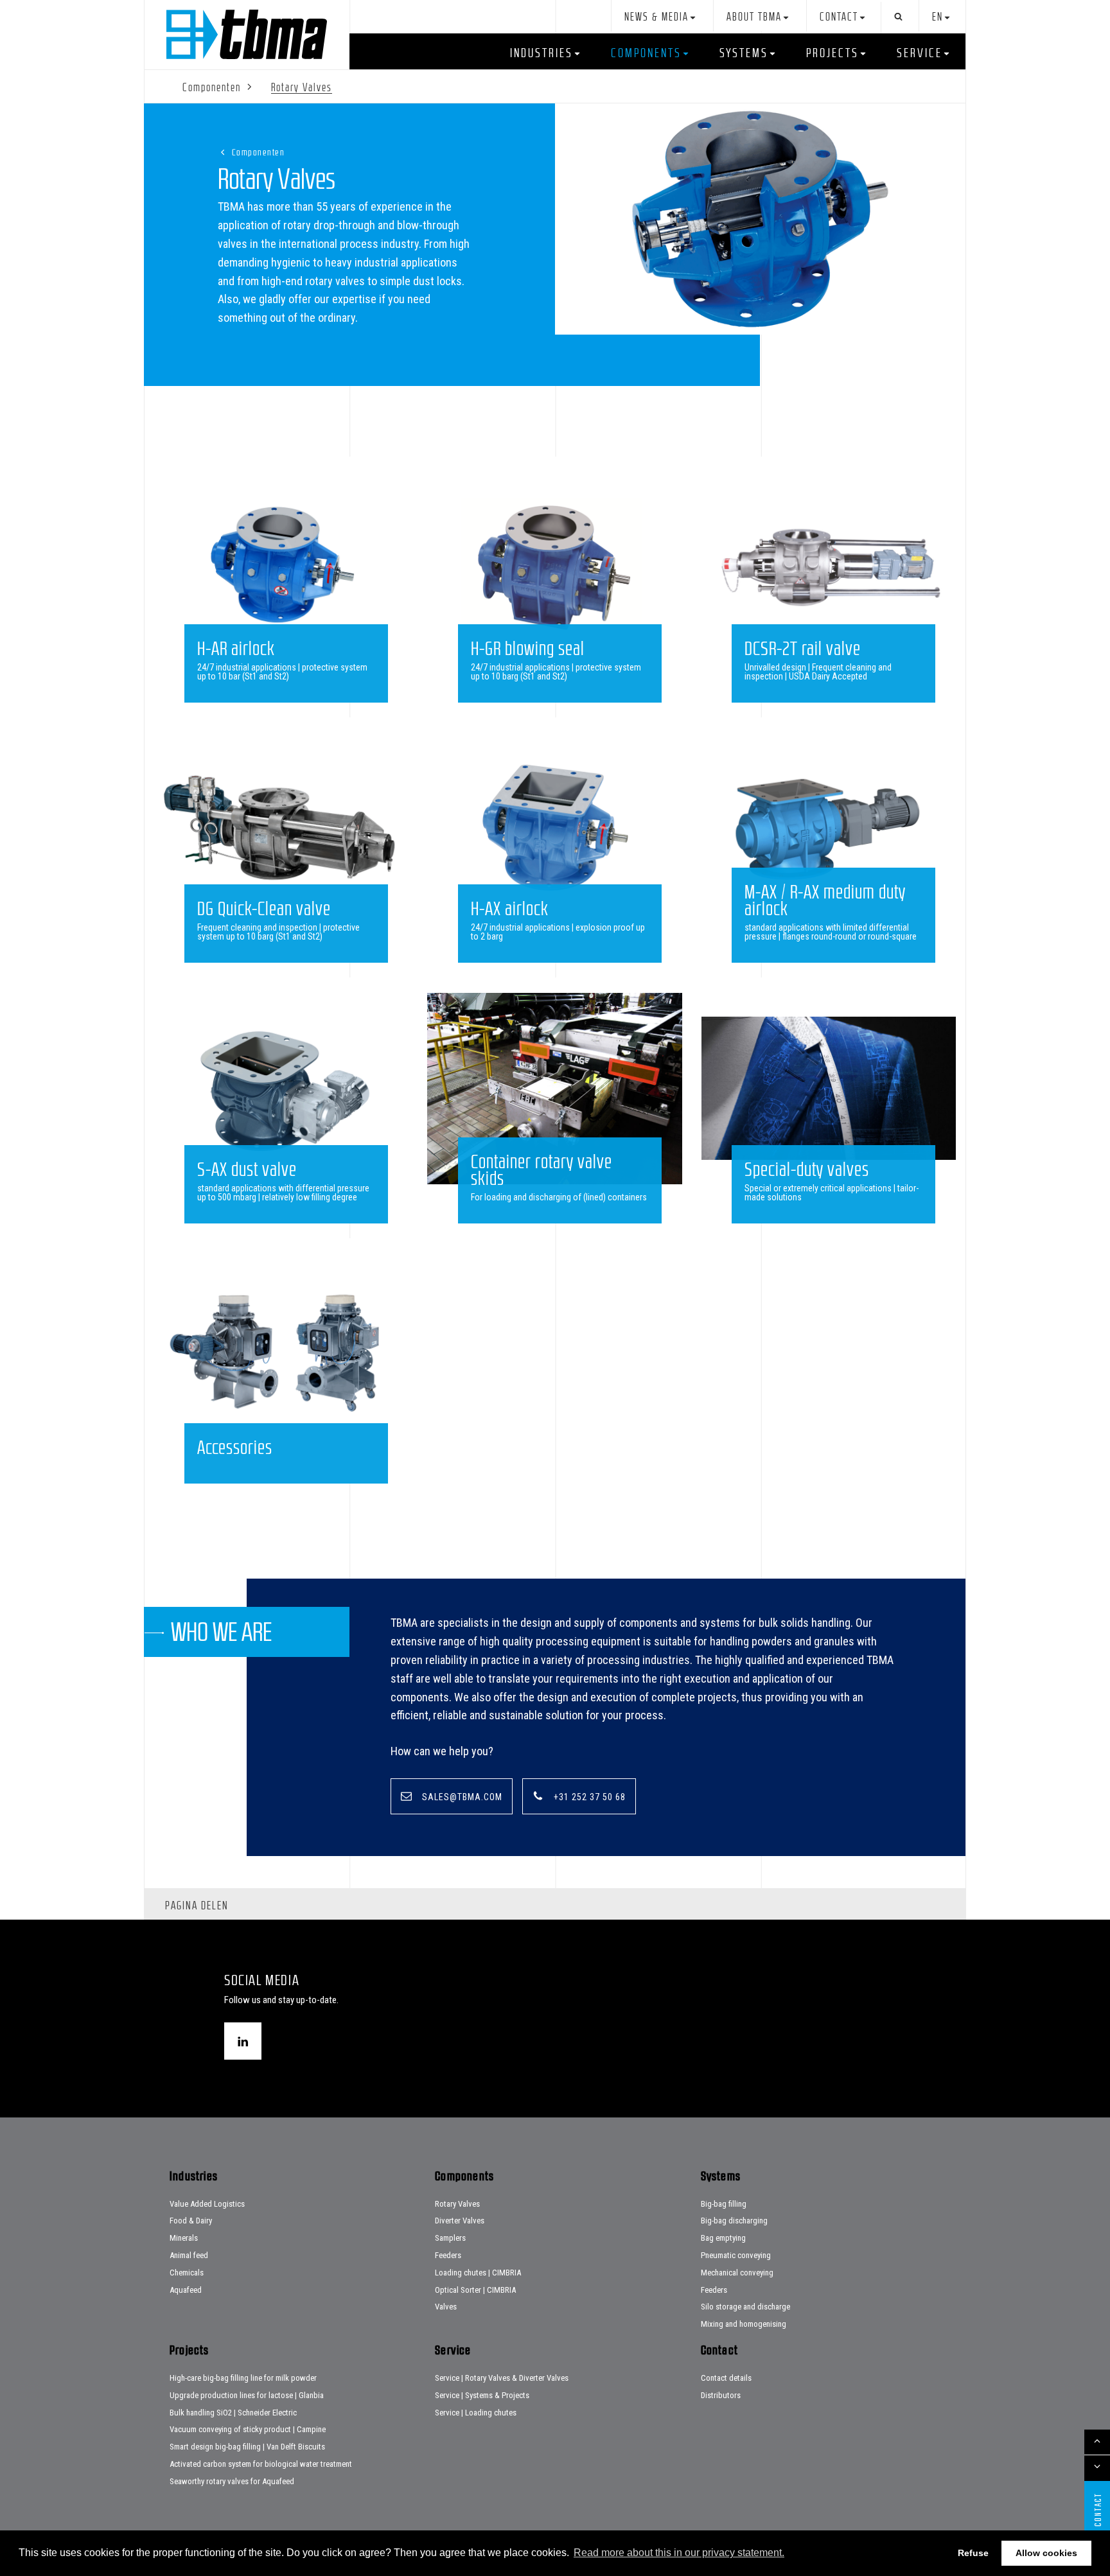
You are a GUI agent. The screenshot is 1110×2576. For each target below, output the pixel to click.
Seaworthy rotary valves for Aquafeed (232, 2481)
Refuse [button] (973, 2553)
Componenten (258, 152)
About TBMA (754, 17)
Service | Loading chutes (476, 2413)
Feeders (448, 2255)
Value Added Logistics (207, 2204)
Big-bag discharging (734, 2221)
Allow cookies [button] (1046, 2553)
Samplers (450, 2238)
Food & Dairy (191, 2221)
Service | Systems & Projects (482, 2395)
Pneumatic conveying (736, 2255)
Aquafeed (186, 2290)
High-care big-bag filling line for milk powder (243, 2378)
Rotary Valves (457, 2204)
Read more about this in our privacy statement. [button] (679, 2553)
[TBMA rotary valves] (761, 219)
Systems (744, 53)
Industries (542, 53)
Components (646, 53)
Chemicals (187, 2273)
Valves (446, 2307)
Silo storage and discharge (745, 2307)
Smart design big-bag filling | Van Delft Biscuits (247, 2447)
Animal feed (189, 2255)
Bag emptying (723, 2238)
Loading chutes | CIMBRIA (478, 2273)
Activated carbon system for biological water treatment (261, 2464)
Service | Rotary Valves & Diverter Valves (502, 2378)
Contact (839, 17)
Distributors (721, 2395)
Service (920, 53)
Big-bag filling (724, 2204)
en (938, 17)
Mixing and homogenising (744, 2324)
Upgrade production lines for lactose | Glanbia (247, 2395)
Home (247, 34)
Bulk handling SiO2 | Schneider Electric (233, 2413)
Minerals (184, 2238)
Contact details (726, 2378)
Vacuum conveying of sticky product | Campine (248, 2429)
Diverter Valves (460, 2221)
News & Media (656, 17)
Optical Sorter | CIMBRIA (475, 2290)
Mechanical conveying (737, 2273)
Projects (833, 53)
